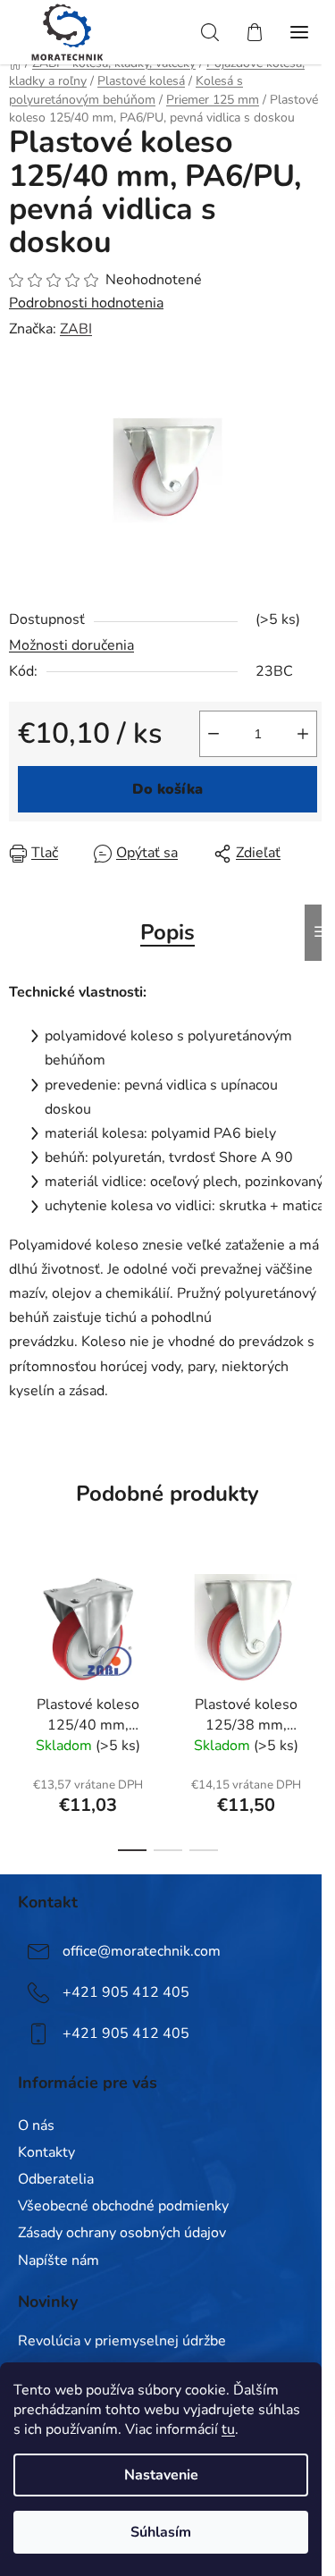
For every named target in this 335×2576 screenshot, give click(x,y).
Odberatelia (56, 2179)
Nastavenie (161, 2475)
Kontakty (46, 2152)
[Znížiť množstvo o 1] (214, 734)
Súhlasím (161, 2532)
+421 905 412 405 (126, 1992)
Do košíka (167, 789)
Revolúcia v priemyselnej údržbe (122, 2342)
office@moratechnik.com (142, 1951)
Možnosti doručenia (71, 645)
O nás (36, 2126)
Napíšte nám (59, 2260)
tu (228, 2429)
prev (19, 1628)
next (316, 1628)
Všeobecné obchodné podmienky (123, 2206)
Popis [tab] (167, 932)
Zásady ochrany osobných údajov (122, 2233)
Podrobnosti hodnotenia (86, 303)
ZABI (76, 329)
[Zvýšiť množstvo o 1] (303, 734)
